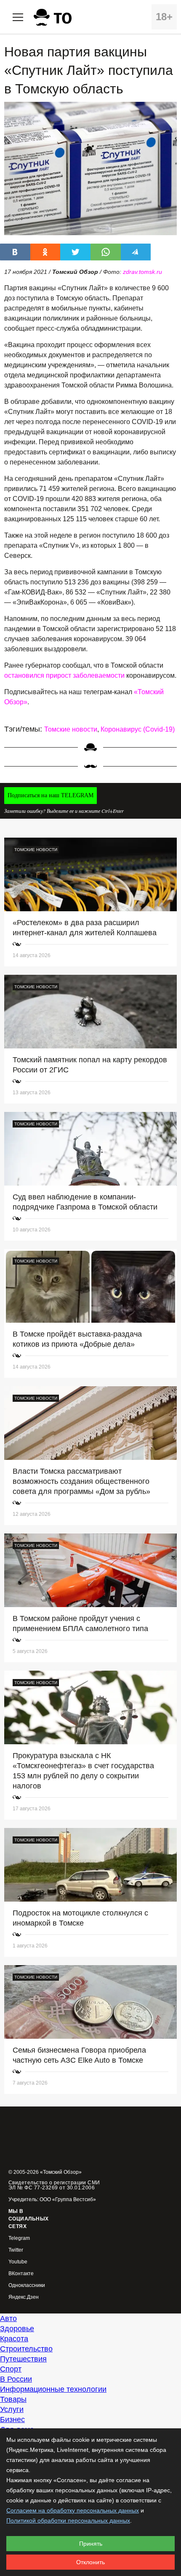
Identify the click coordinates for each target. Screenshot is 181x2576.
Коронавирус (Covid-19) (138, 729)
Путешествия (23, 2359)
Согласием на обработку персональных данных (73, 2510)
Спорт (11, 2369)
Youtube (18, 2262)
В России (16, 2379)
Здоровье (17, 2329)
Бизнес (12, 2419)
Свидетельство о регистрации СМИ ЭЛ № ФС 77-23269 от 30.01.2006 (54, 2185)
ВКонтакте (21, 2274)
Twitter (16, 2250)
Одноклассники (27, 2286)
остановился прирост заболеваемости (64, 675)
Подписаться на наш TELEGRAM (51, 795)
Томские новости (71, 729)
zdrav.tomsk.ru (142, 272)
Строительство (26, 2349)
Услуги (12, 2409)
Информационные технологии (53, 2389)
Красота (14, 2339)
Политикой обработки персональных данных (68, 2520)
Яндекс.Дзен (24, 2297)
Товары (13, 2399)
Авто (8, 2319)
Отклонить (90, 2562)
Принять (91, 2544)
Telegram (19, 2238)
